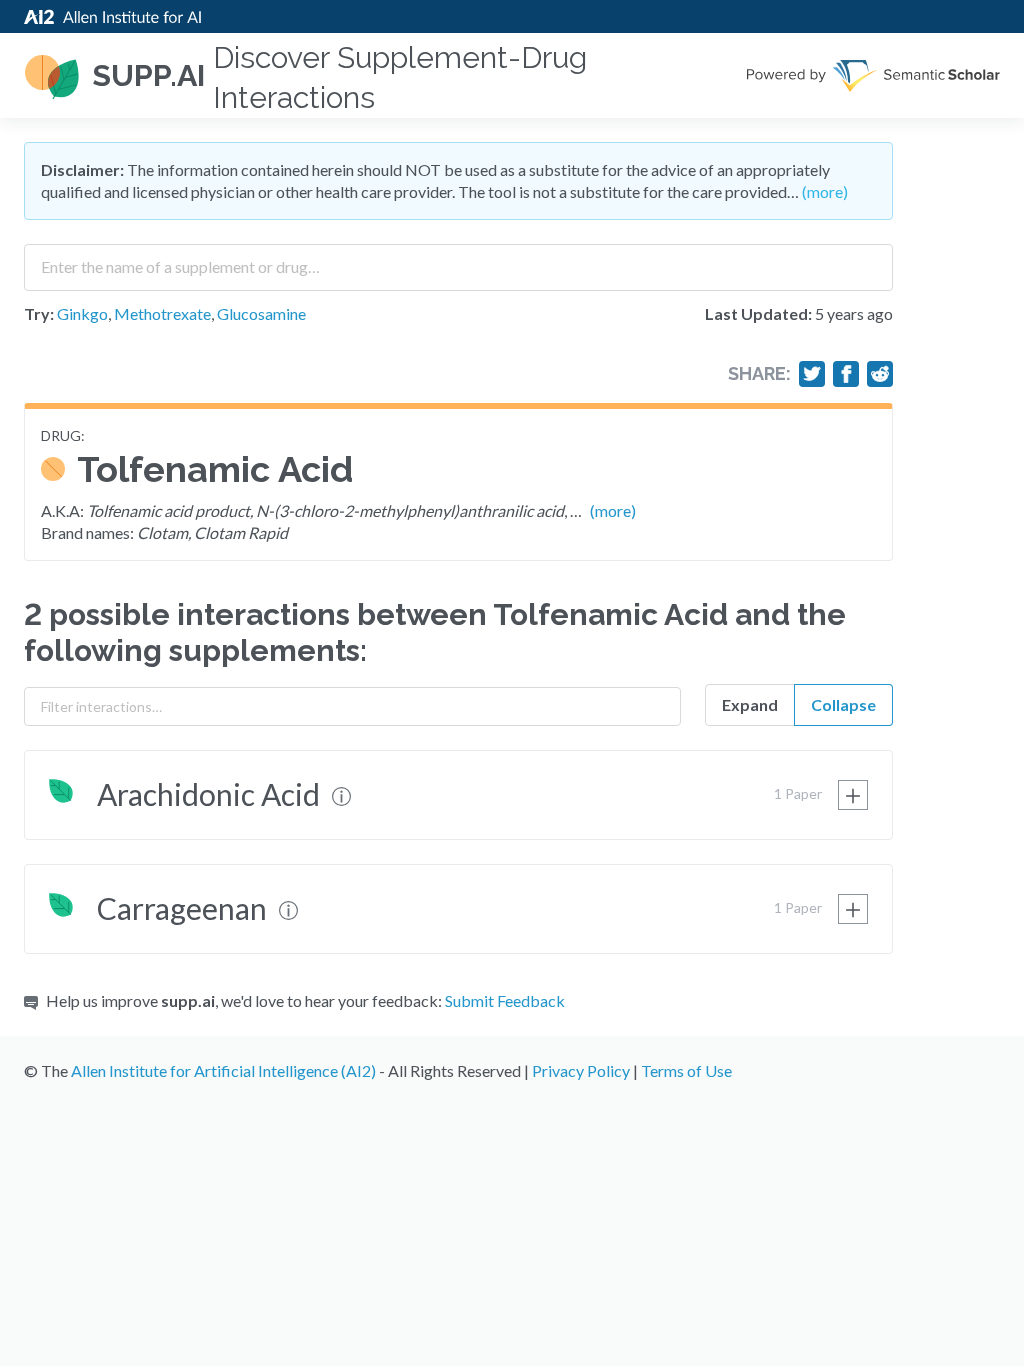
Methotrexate (162, 313)
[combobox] (458, 260)
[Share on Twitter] (812, 374)
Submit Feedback (505, 1000)
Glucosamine (261, 313)
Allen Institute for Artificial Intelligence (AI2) (223, 1070)
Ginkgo (82, 313)
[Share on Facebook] (846, 374)
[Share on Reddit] (880, 374)
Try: (39, 313)
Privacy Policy (581, 1070)
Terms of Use (686, 1070)
